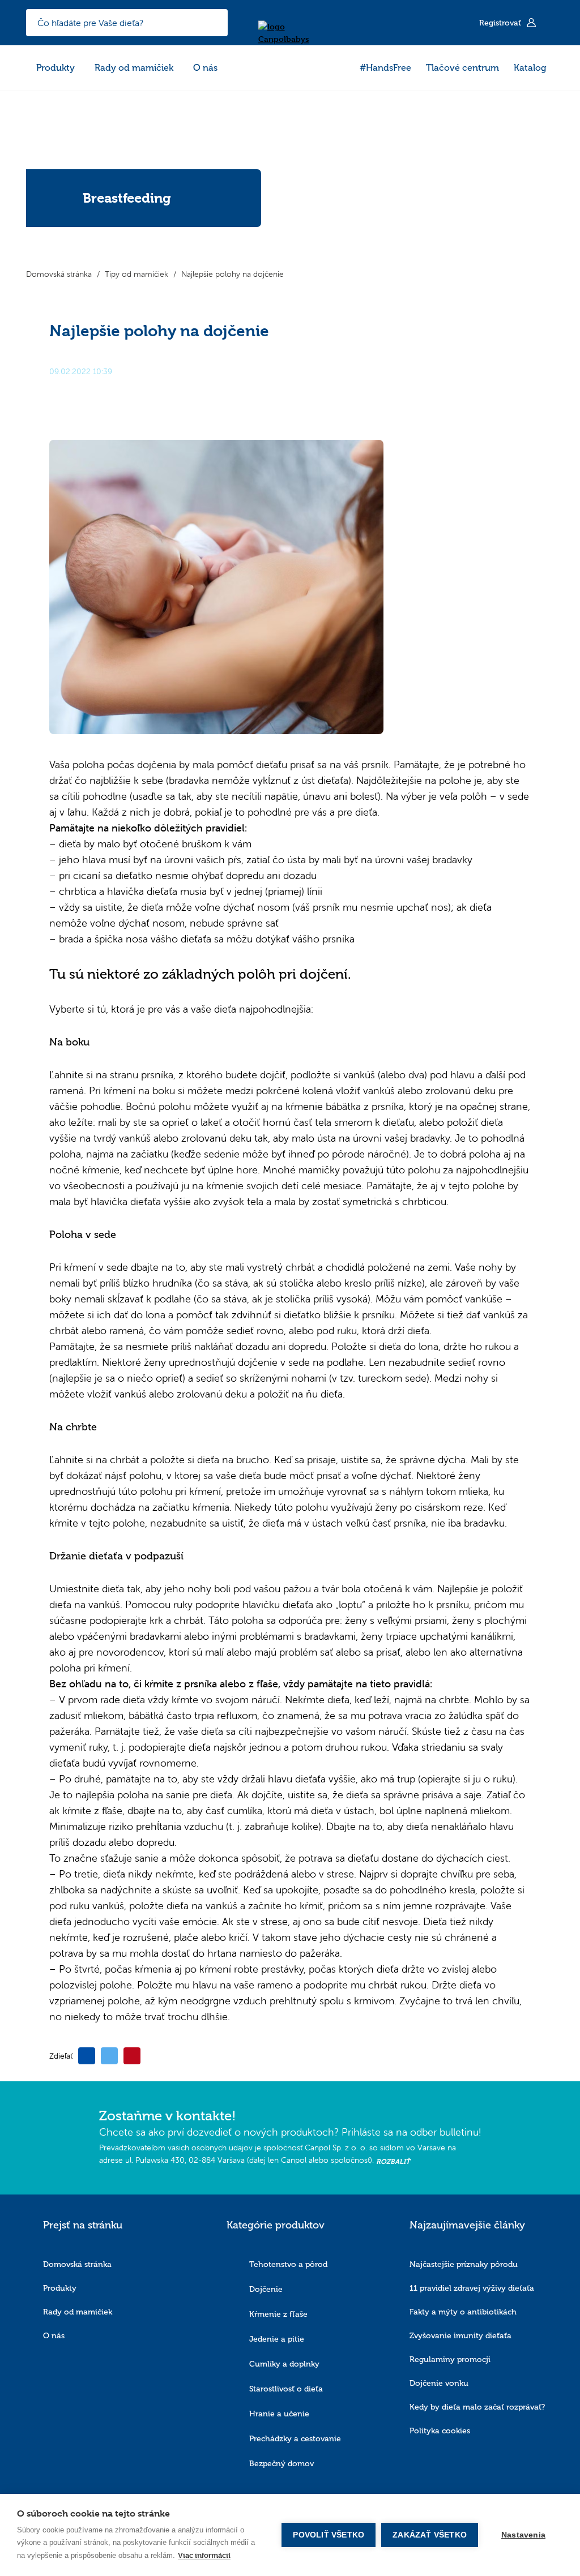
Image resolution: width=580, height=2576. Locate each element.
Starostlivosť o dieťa (286, 2389)
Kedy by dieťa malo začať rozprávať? (477, 2407)
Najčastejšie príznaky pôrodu (464, 2264)
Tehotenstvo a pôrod (288, 2264)
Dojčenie (266, 2289)
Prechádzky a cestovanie (295, 2439)
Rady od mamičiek (134, 68)
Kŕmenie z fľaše (278, 2314)
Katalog (530, 68)
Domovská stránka (77, 2264)
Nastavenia (523, 2535)
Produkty (56, 68)
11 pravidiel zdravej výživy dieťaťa (472, 2288)
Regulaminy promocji (450, 2359)
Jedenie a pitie (277, 2339)
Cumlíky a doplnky (284, 2364)
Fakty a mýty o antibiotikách (463, 2312)
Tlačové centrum (462, 68)
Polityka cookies (440, 2431)
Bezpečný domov (282, 2464)
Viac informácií (204, 2555)
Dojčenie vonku (439, 2383)
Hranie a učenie (279, 2414)
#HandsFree (385, 68)
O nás (205, 68)
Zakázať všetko (430, 2535)
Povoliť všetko (329, 2535)
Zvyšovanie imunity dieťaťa (460, 2336)
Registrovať (501, 23)
